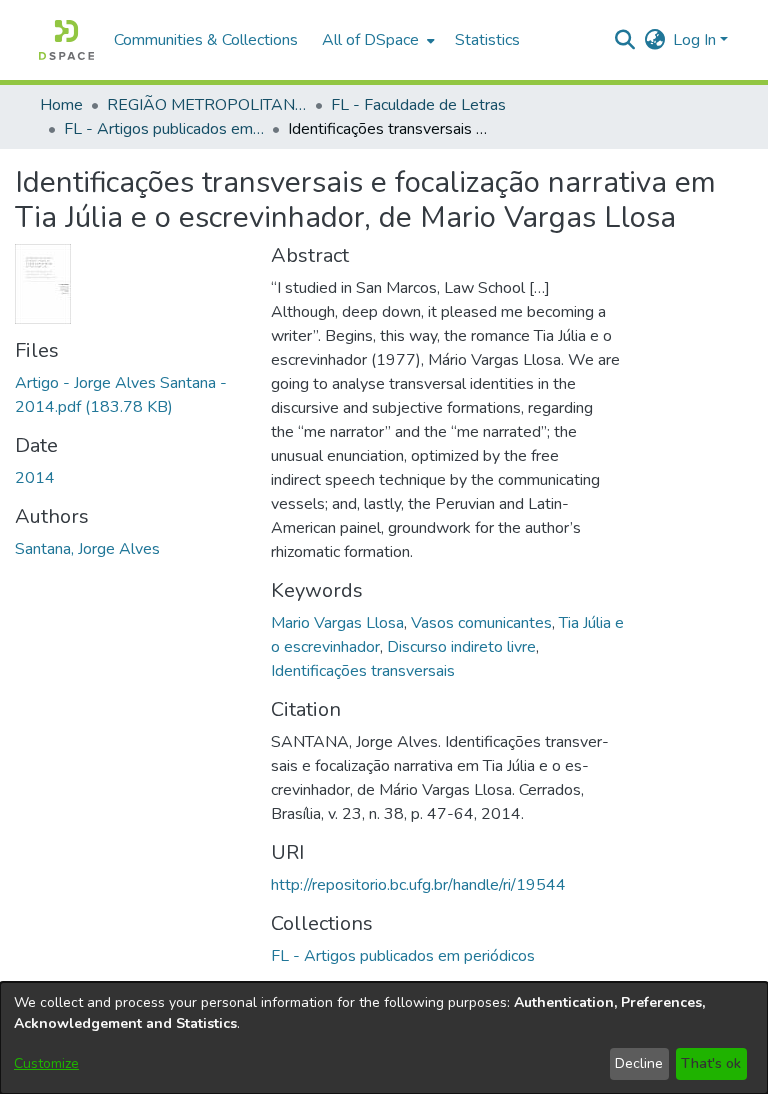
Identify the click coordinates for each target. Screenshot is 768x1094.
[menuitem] (376, 40)
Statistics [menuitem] (487, 40)
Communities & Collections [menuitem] (206, 40)
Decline (639, 1063)
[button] (66, 40)
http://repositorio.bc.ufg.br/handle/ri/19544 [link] (418, 885)
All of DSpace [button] (370, 40)
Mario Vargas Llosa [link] (337, 623)
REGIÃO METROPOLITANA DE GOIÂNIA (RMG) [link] (207, 105)
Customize (46, 1063)
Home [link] (61, 105)
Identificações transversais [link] (363, 671)
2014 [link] (35, 478)
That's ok (711, 1063)
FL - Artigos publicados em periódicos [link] (164, 129)
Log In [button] (696, 40)
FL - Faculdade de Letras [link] (418, 105)
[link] (403, 956)
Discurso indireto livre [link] (461, 647)
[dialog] (384, 1038)
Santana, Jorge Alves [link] (87, 549)
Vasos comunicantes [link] (481, 623)
